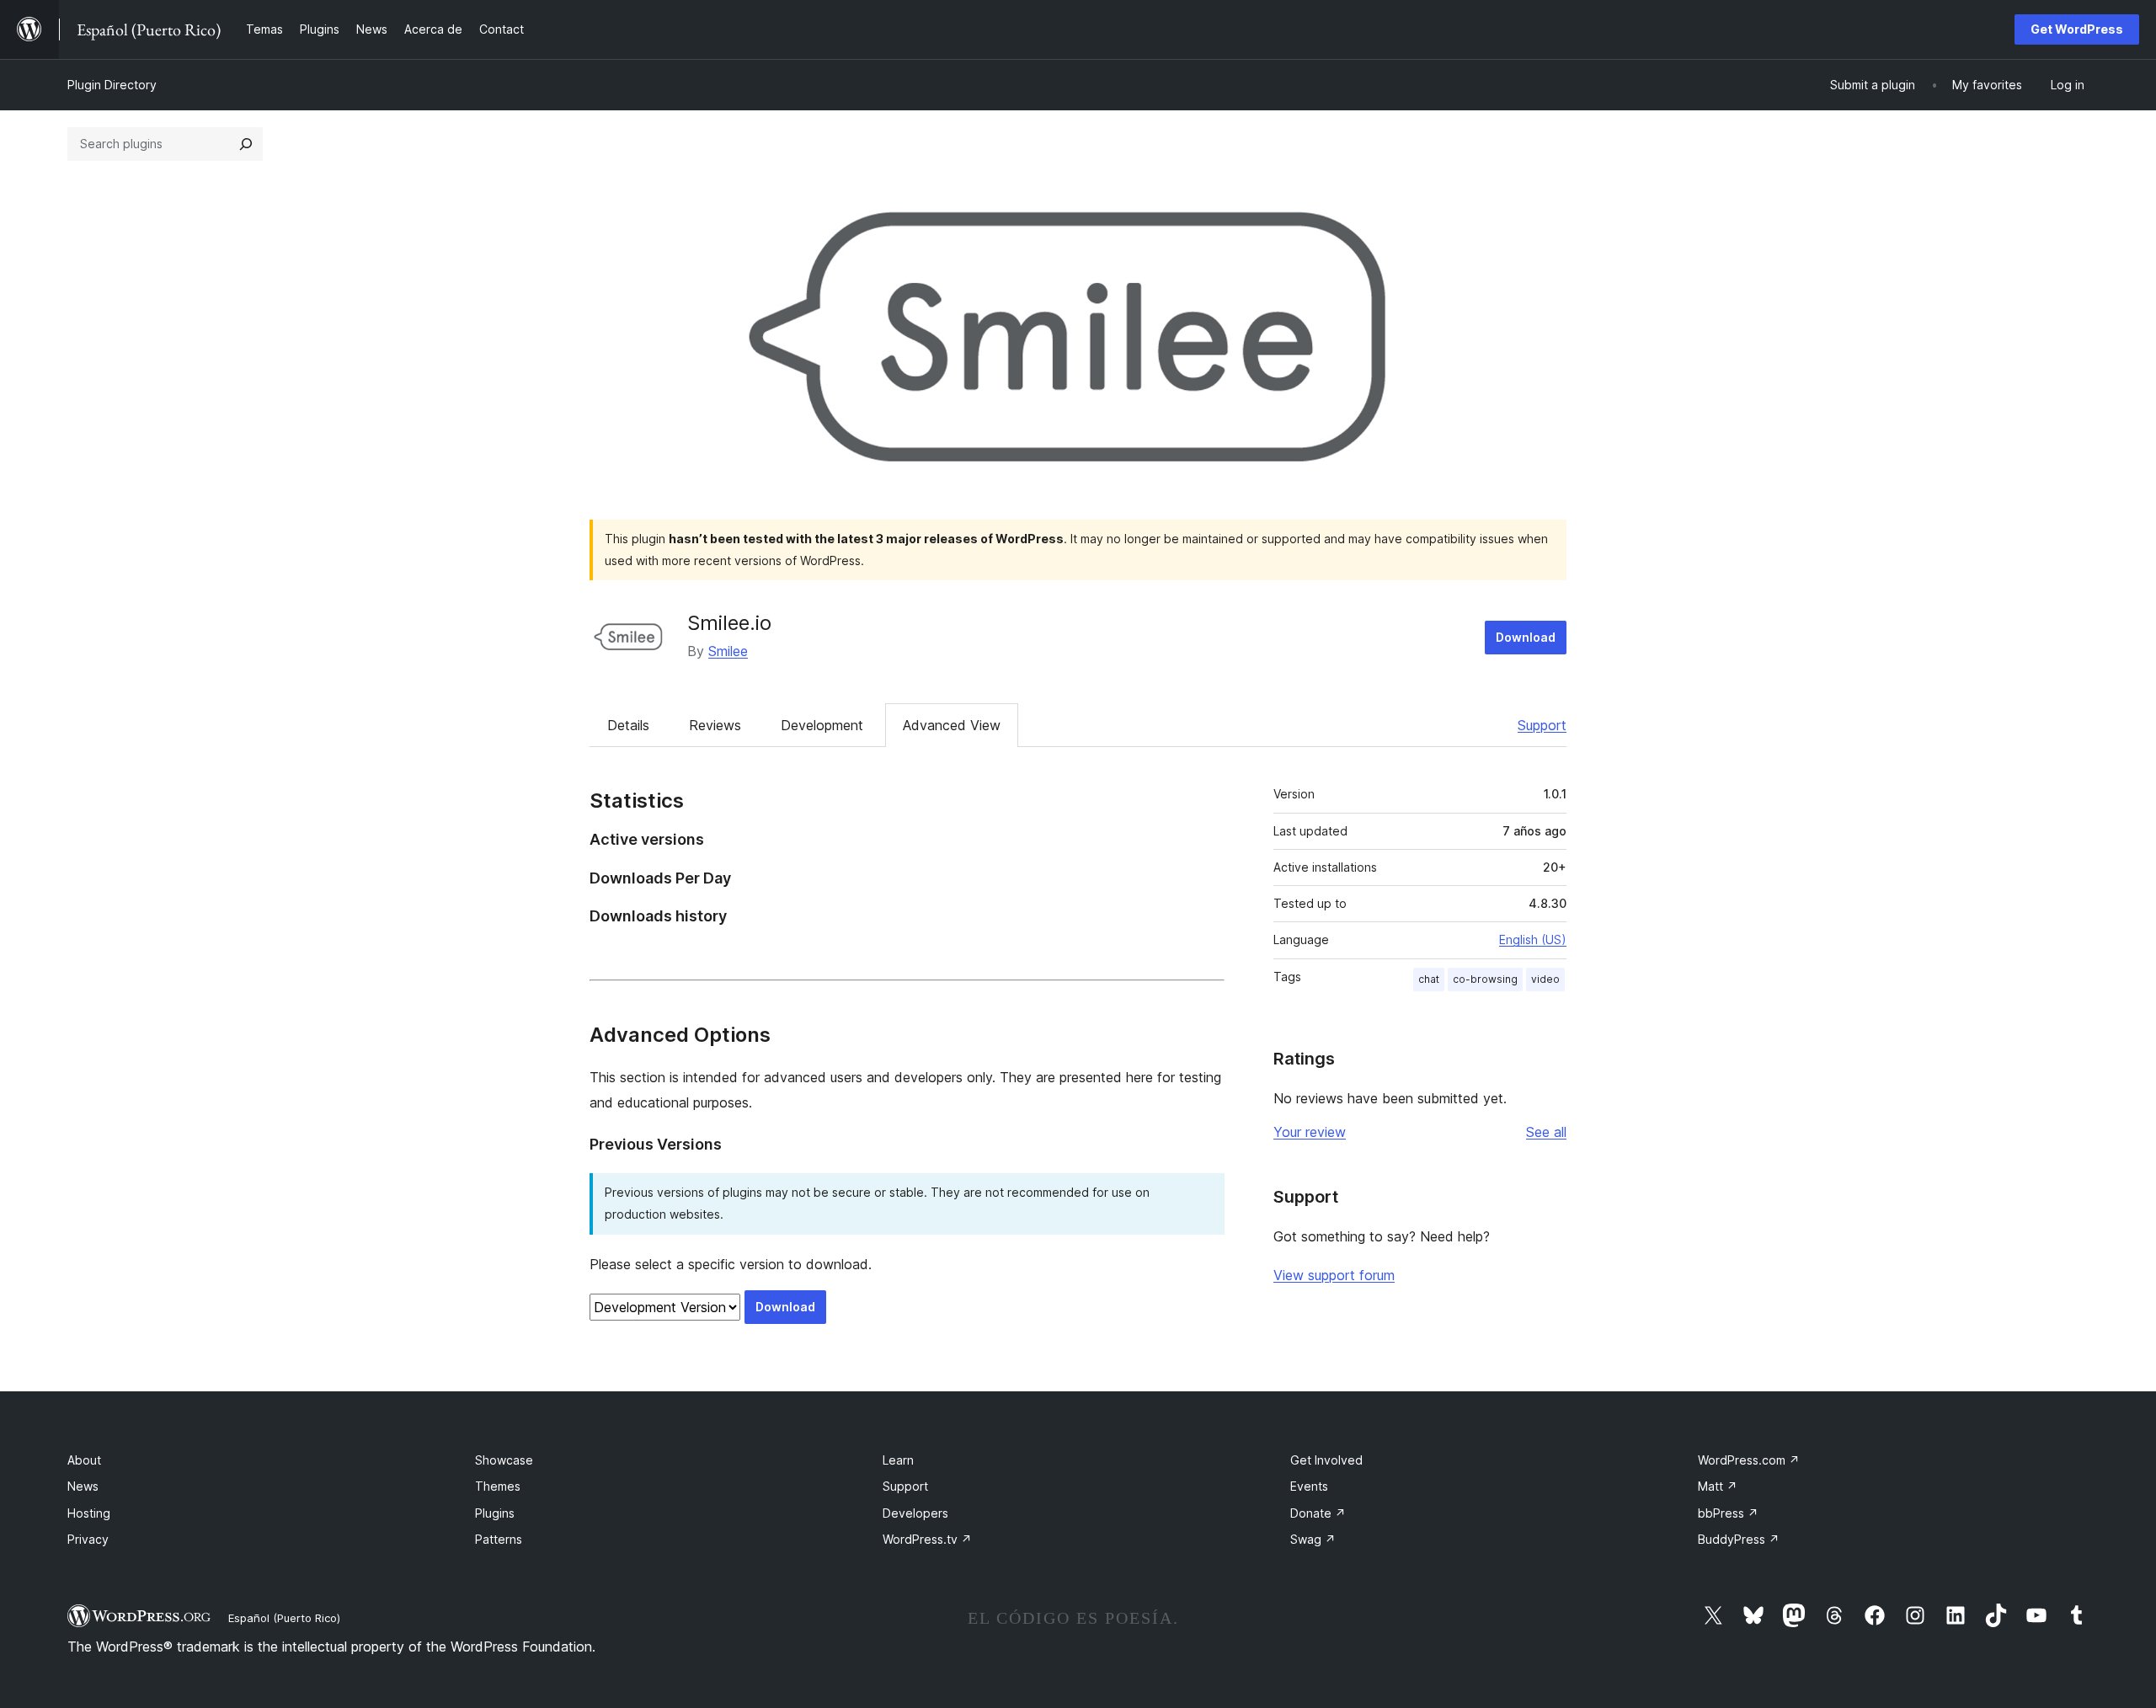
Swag (1313, 1539)
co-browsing (1485, 979)
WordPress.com (1749, 1460)
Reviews (715, 725)
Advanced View (952, 725)
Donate (1318, 1513)
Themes (498, 1486)
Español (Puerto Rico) (284, 1618)
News (83, 1486)
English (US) (1533, 939)
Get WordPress (2077, 29)
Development (822, 725)
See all (1546, 1132)
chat (1429, 979)
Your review (1310, 1132)
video (1545, 979)
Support (1542, 725)
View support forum (1334, 1275)
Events (1309, 1486)
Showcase (504, 1460)
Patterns (499, 1539)
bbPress (1728, 1513)
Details (628, 725)
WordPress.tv (927, 1539)
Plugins (495, 1513)
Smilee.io (729, 623)
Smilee (728, 651)
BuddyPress (1739, 1539)
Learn (898, 1460)
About (84, 1460)
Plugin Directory (112, 85)
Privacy (88, 1539)
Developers (915, 1513)
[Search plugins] (246, 144)
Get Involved (1326, 1460)
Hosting (89, 1513)
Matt (1718, 1486)
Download (1526, 637)
